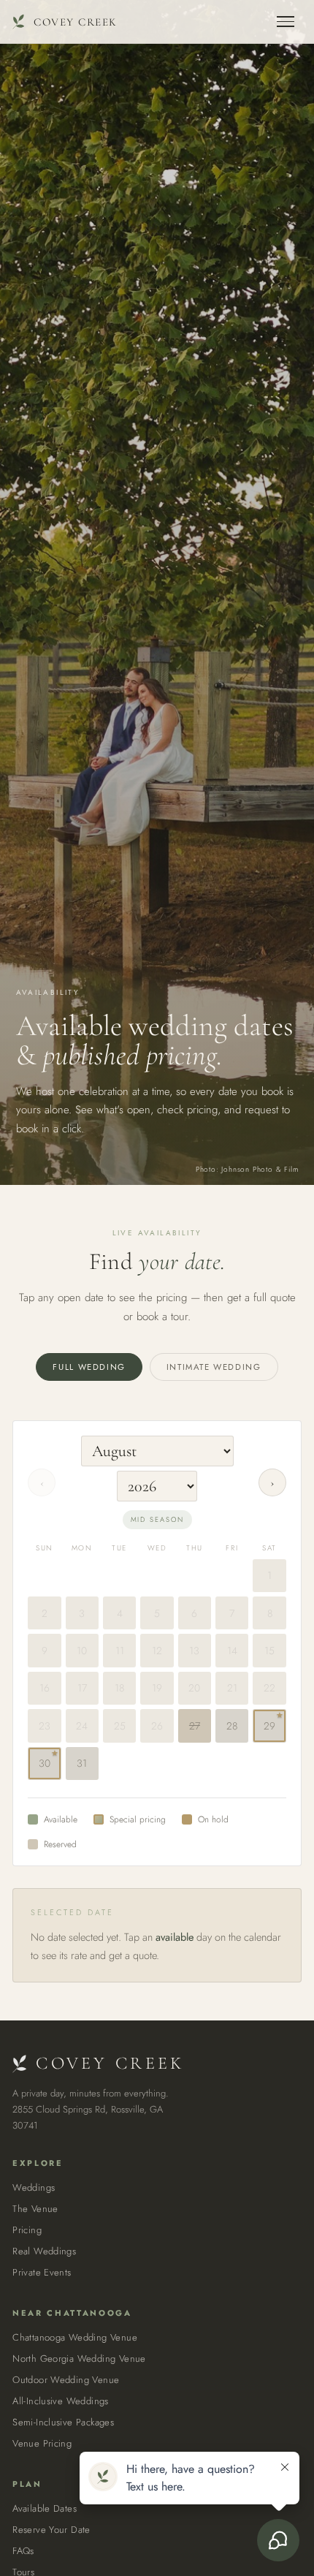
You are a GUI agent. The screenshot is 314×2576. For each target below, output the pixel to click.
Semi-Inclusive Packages (63, 2422)
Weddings (34, 2187)
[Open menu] (286, 22)
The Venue (35, 2209)
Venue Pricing (42, 2443)
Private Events (42, 2272)
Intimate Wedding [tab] (214, 1367)
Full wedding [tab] (89, 1367)
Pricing (27, 2230)
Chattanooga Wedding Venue (75, 2337)
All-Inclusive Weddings (61, 2401)
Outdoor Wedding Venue (66, 2380)
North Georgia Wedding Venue (79, 2359)
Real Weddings (44, 2251)
